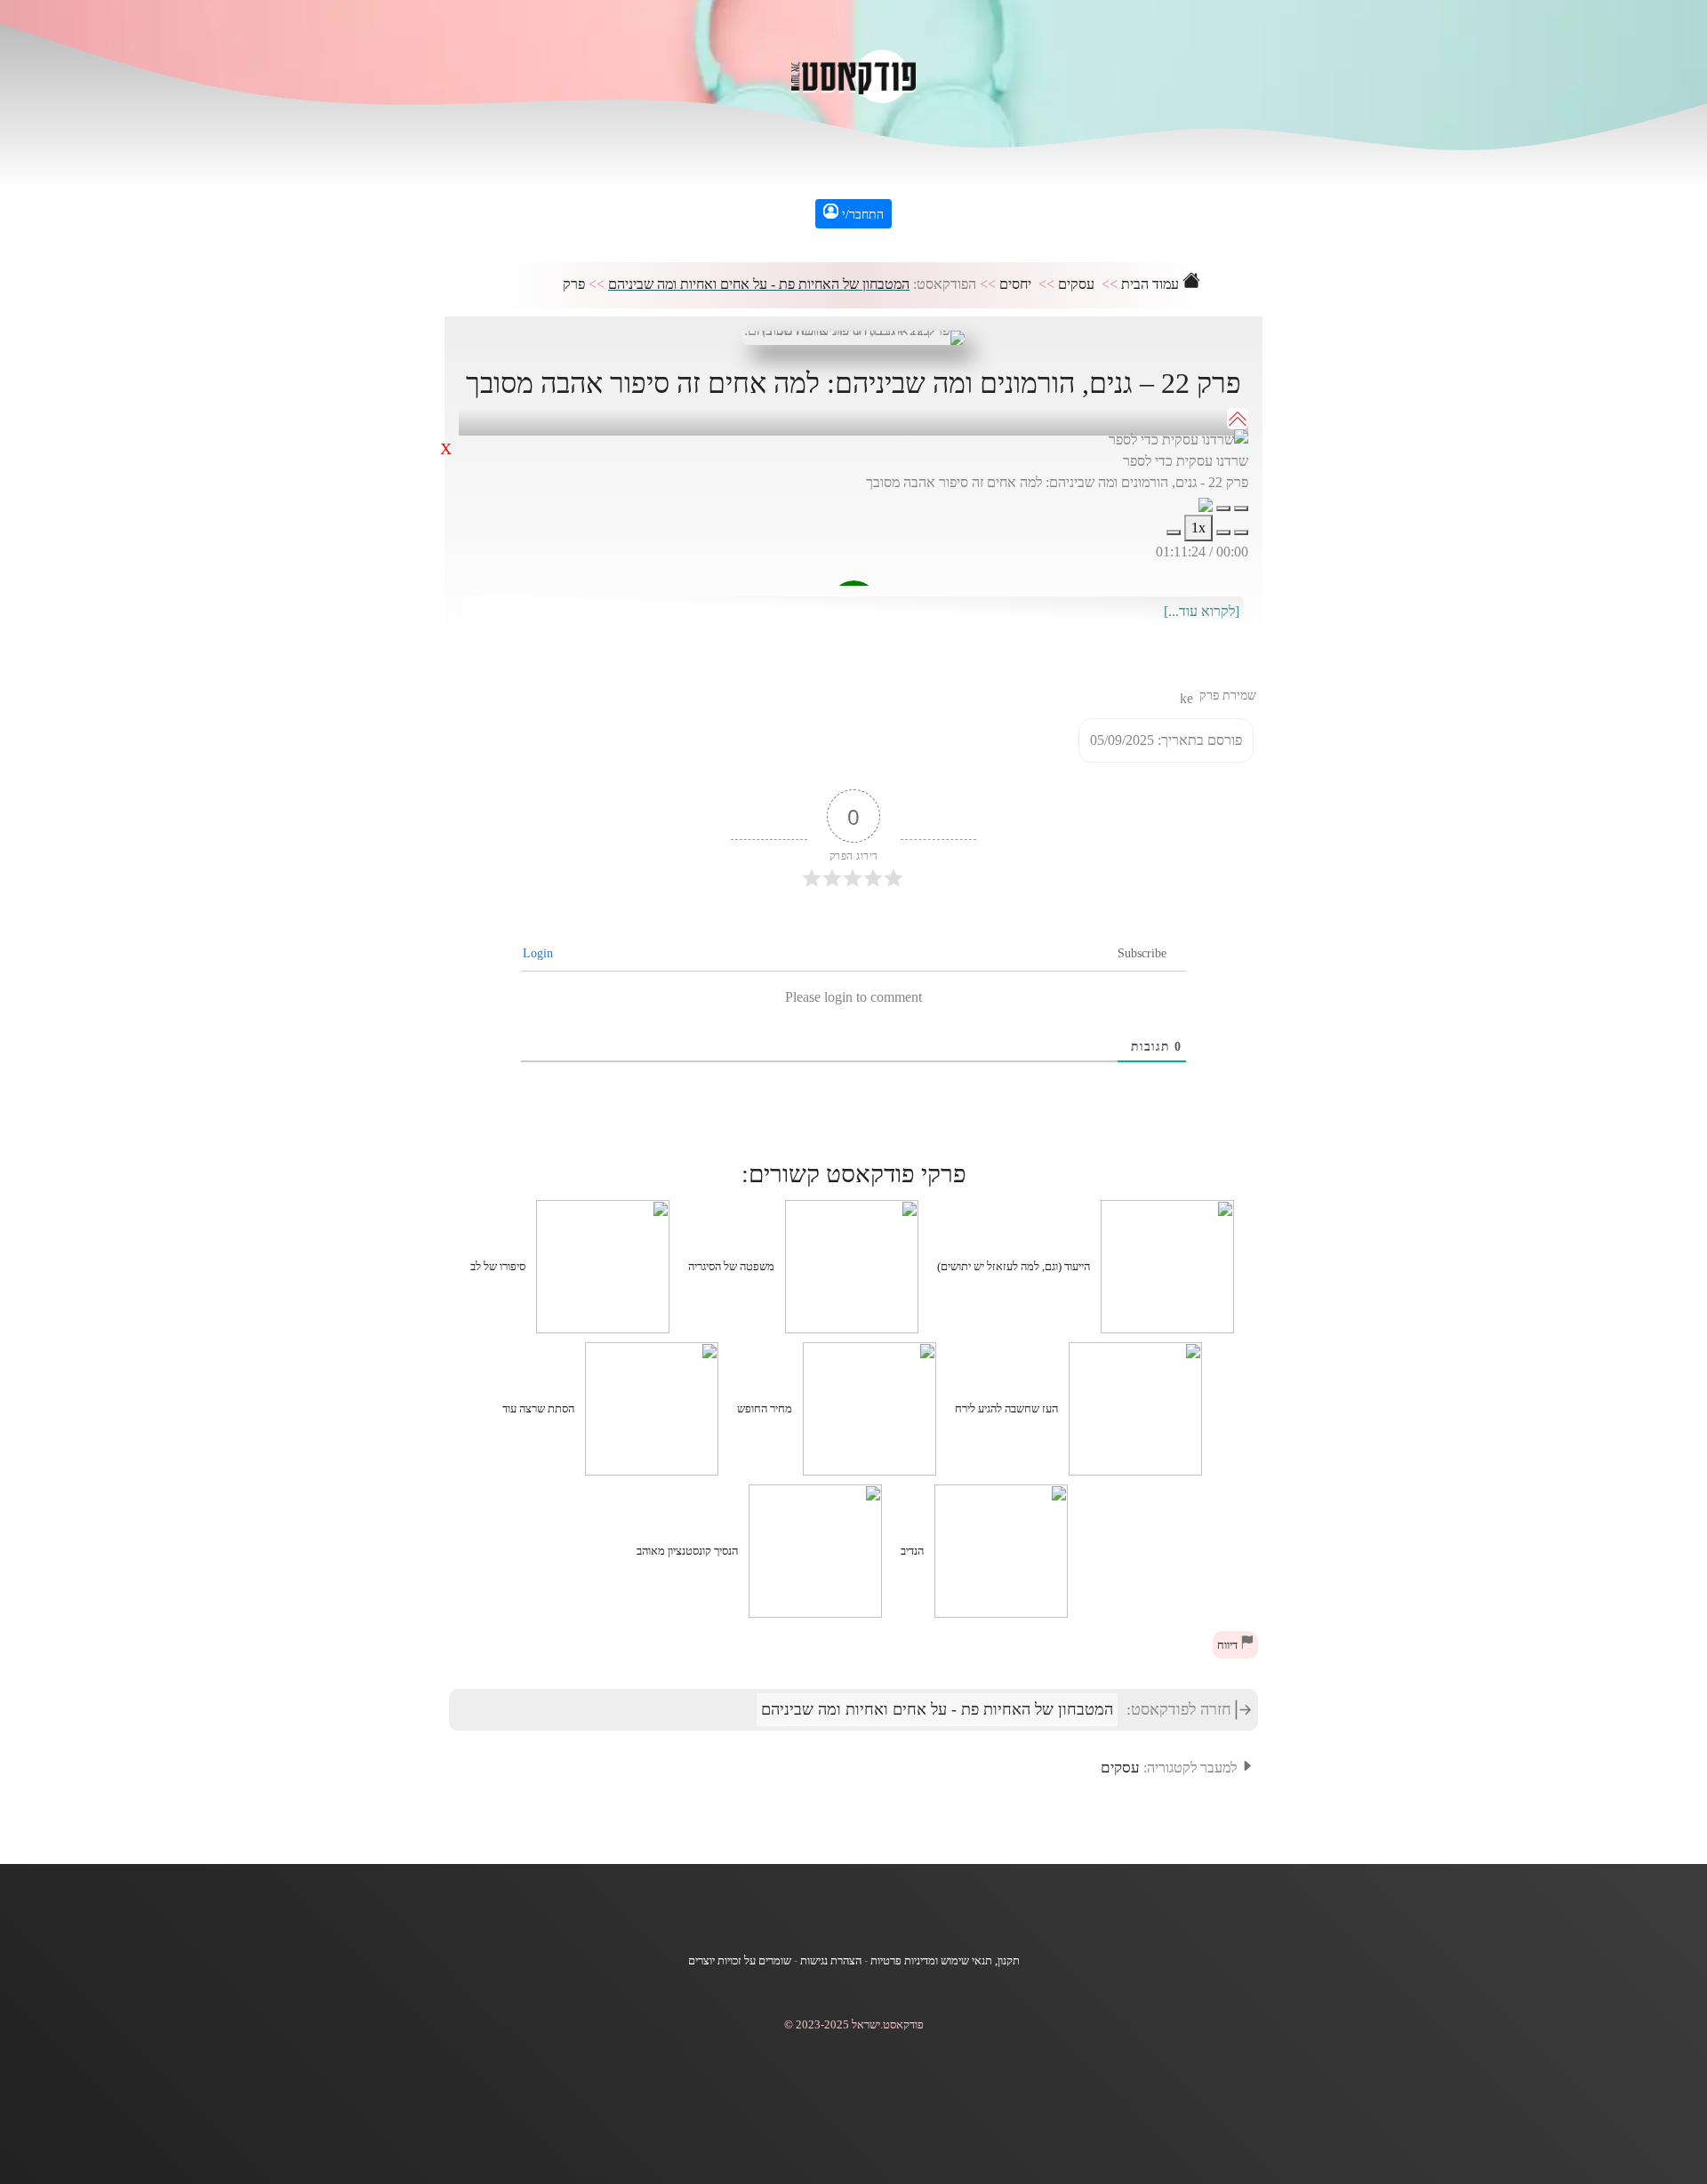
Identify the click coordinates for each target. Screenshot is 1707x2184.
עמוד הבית (1152, 284)
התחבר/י (861, 215)
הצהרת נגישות (831, 1961)
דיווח (1229, 1645)
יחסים (1015, 284)
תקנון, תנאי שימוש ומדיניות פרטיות (945, 1961)
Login (540, 953)
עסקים (1076, 284)
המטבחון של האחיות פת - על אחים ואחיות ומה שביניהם (759, 284)
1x (1198, 528)
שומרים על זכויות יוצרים (740, 1961)
